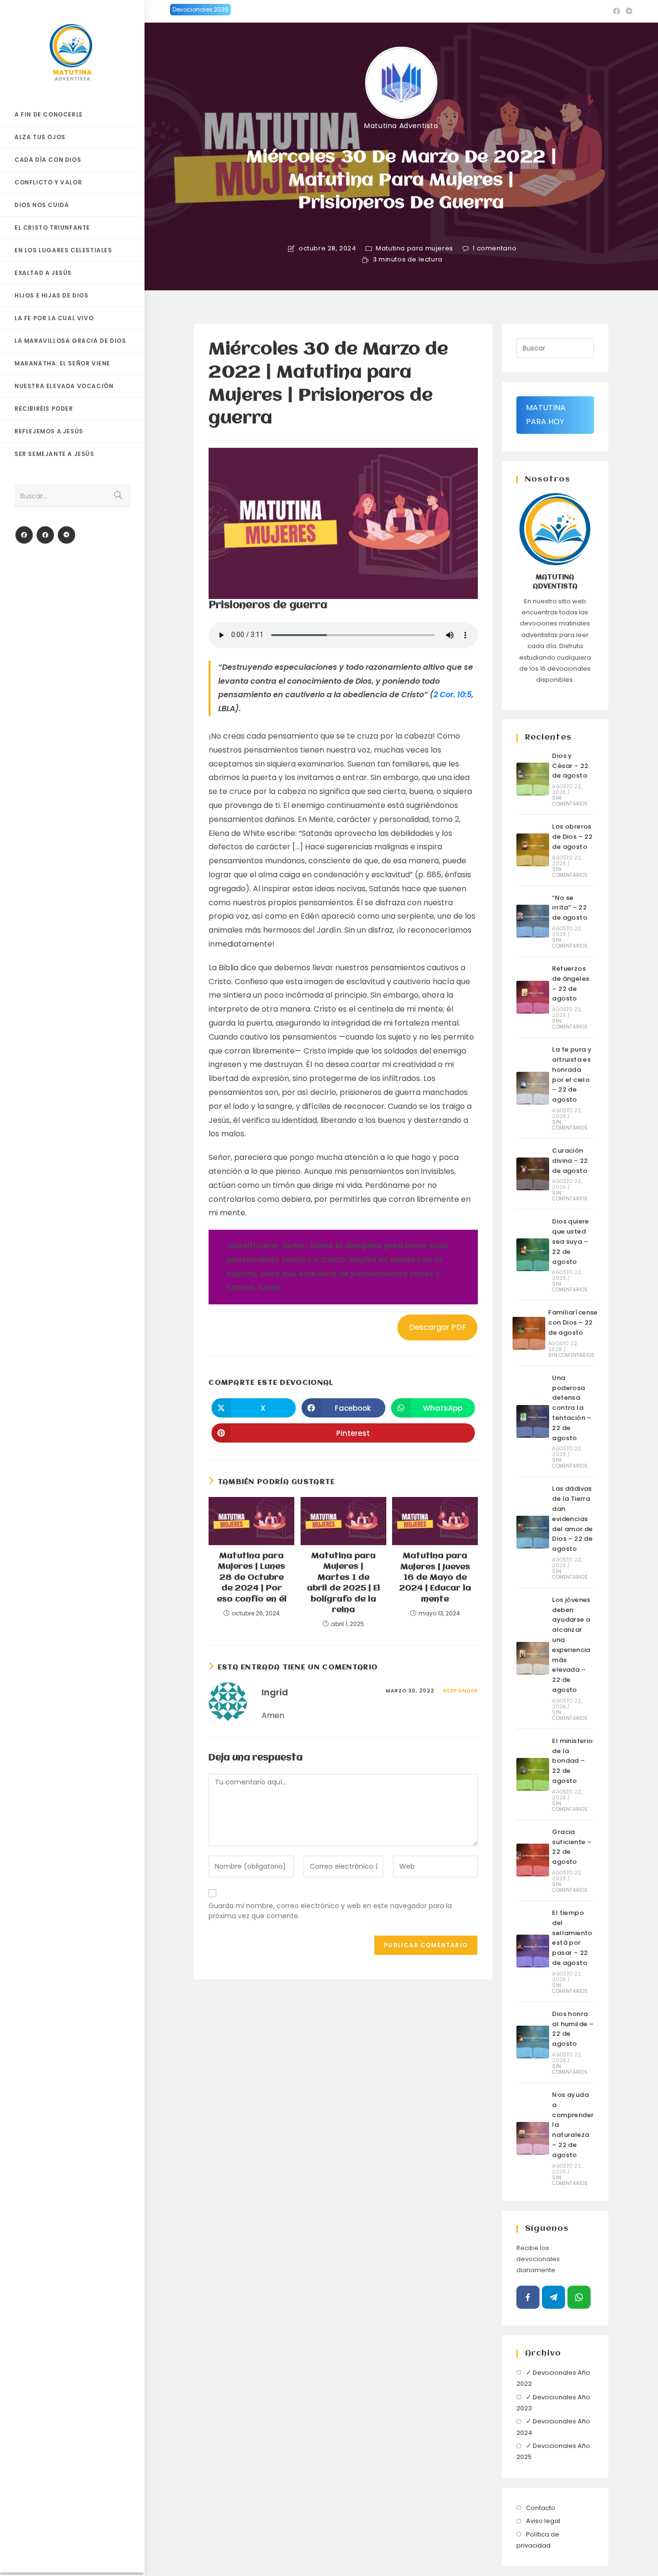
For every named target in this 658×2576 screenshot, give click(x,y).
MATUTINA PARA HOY (546, 415)
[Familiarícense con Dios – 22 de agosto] (529, 1333)
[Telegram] (66, 535)
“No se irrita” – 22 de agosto (570, 908)
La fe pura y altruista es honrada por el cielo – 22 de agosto (572, 1074)
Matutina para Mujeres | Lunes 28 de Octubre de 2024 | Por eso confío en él (252, 1578)
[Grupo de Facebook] (45, 535)
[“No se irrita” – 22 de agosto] (533, 921)
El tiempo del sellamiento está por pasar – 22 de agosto (572, 1938)
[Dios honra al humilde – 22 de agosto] (533, 2042)
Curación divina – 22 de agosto (570, 1161)
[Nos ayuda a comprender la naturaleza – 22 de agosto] (533, 2138)
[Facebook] (24, 535)
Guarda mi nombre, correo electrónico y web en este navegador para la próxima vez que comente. (330, 1911)
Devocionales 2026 (200, 9)
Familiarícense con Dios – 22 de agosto (573, 1322)
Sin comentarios (570, 801)
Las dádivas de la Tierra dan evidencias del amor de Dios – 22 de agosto (572, 1519)
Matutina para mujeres (415, 248)
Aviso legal (543, 2521)
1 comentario (494, 248)
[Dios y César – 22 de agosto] (533, 779)
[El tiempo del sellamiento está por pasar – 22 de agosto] (533, 1951)
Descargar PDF (438, 1327)
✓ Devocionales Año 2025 (553, 2451)
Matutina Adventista (401, 126)
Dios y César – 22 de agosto (570, 766)
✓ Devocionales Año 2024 (553, 2427)
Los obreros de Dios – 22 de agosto (572, 837)
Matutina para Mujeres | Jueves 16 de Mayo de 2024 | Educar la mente (435, 1578)
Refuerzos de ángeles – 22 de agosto (571, 983)
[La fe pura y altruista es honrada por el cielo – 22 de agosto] (533, 1088)
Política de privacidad (538, 2540)
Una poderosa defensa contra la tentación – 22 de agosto (572, 1408)
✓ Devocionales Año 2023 (553, 2403)
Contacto (541, 2508)
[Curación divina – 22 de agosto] (533, 1174)
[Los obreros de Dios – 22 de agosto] (533, 850)
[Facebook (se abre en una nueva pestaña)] (617, 11)
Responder (461, 1691)
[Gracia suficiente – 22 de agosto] (533, 1860)
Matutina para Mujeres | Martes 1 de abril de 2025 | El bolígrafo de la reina (343, 1583)
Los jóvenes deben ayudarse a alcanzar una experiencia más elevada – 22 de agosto (571, 1645)
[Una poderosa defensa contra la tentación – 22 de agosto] (533, 1421)
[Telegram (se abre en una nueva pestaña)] (628, 11)
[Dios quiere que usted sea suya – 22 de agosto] (533, 1255)
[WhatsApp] (579, 2297)
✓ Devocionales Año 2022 (553, 2378)
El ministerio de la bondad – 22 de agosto (572, 1761)
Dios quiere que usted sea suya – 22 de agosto (570, 1241)
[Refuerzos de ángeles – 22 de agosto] (533, 997)
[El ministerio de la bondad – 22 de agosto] (533, 1774)
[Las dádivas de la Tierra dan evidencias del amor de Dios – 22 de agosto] (533, 1532)
